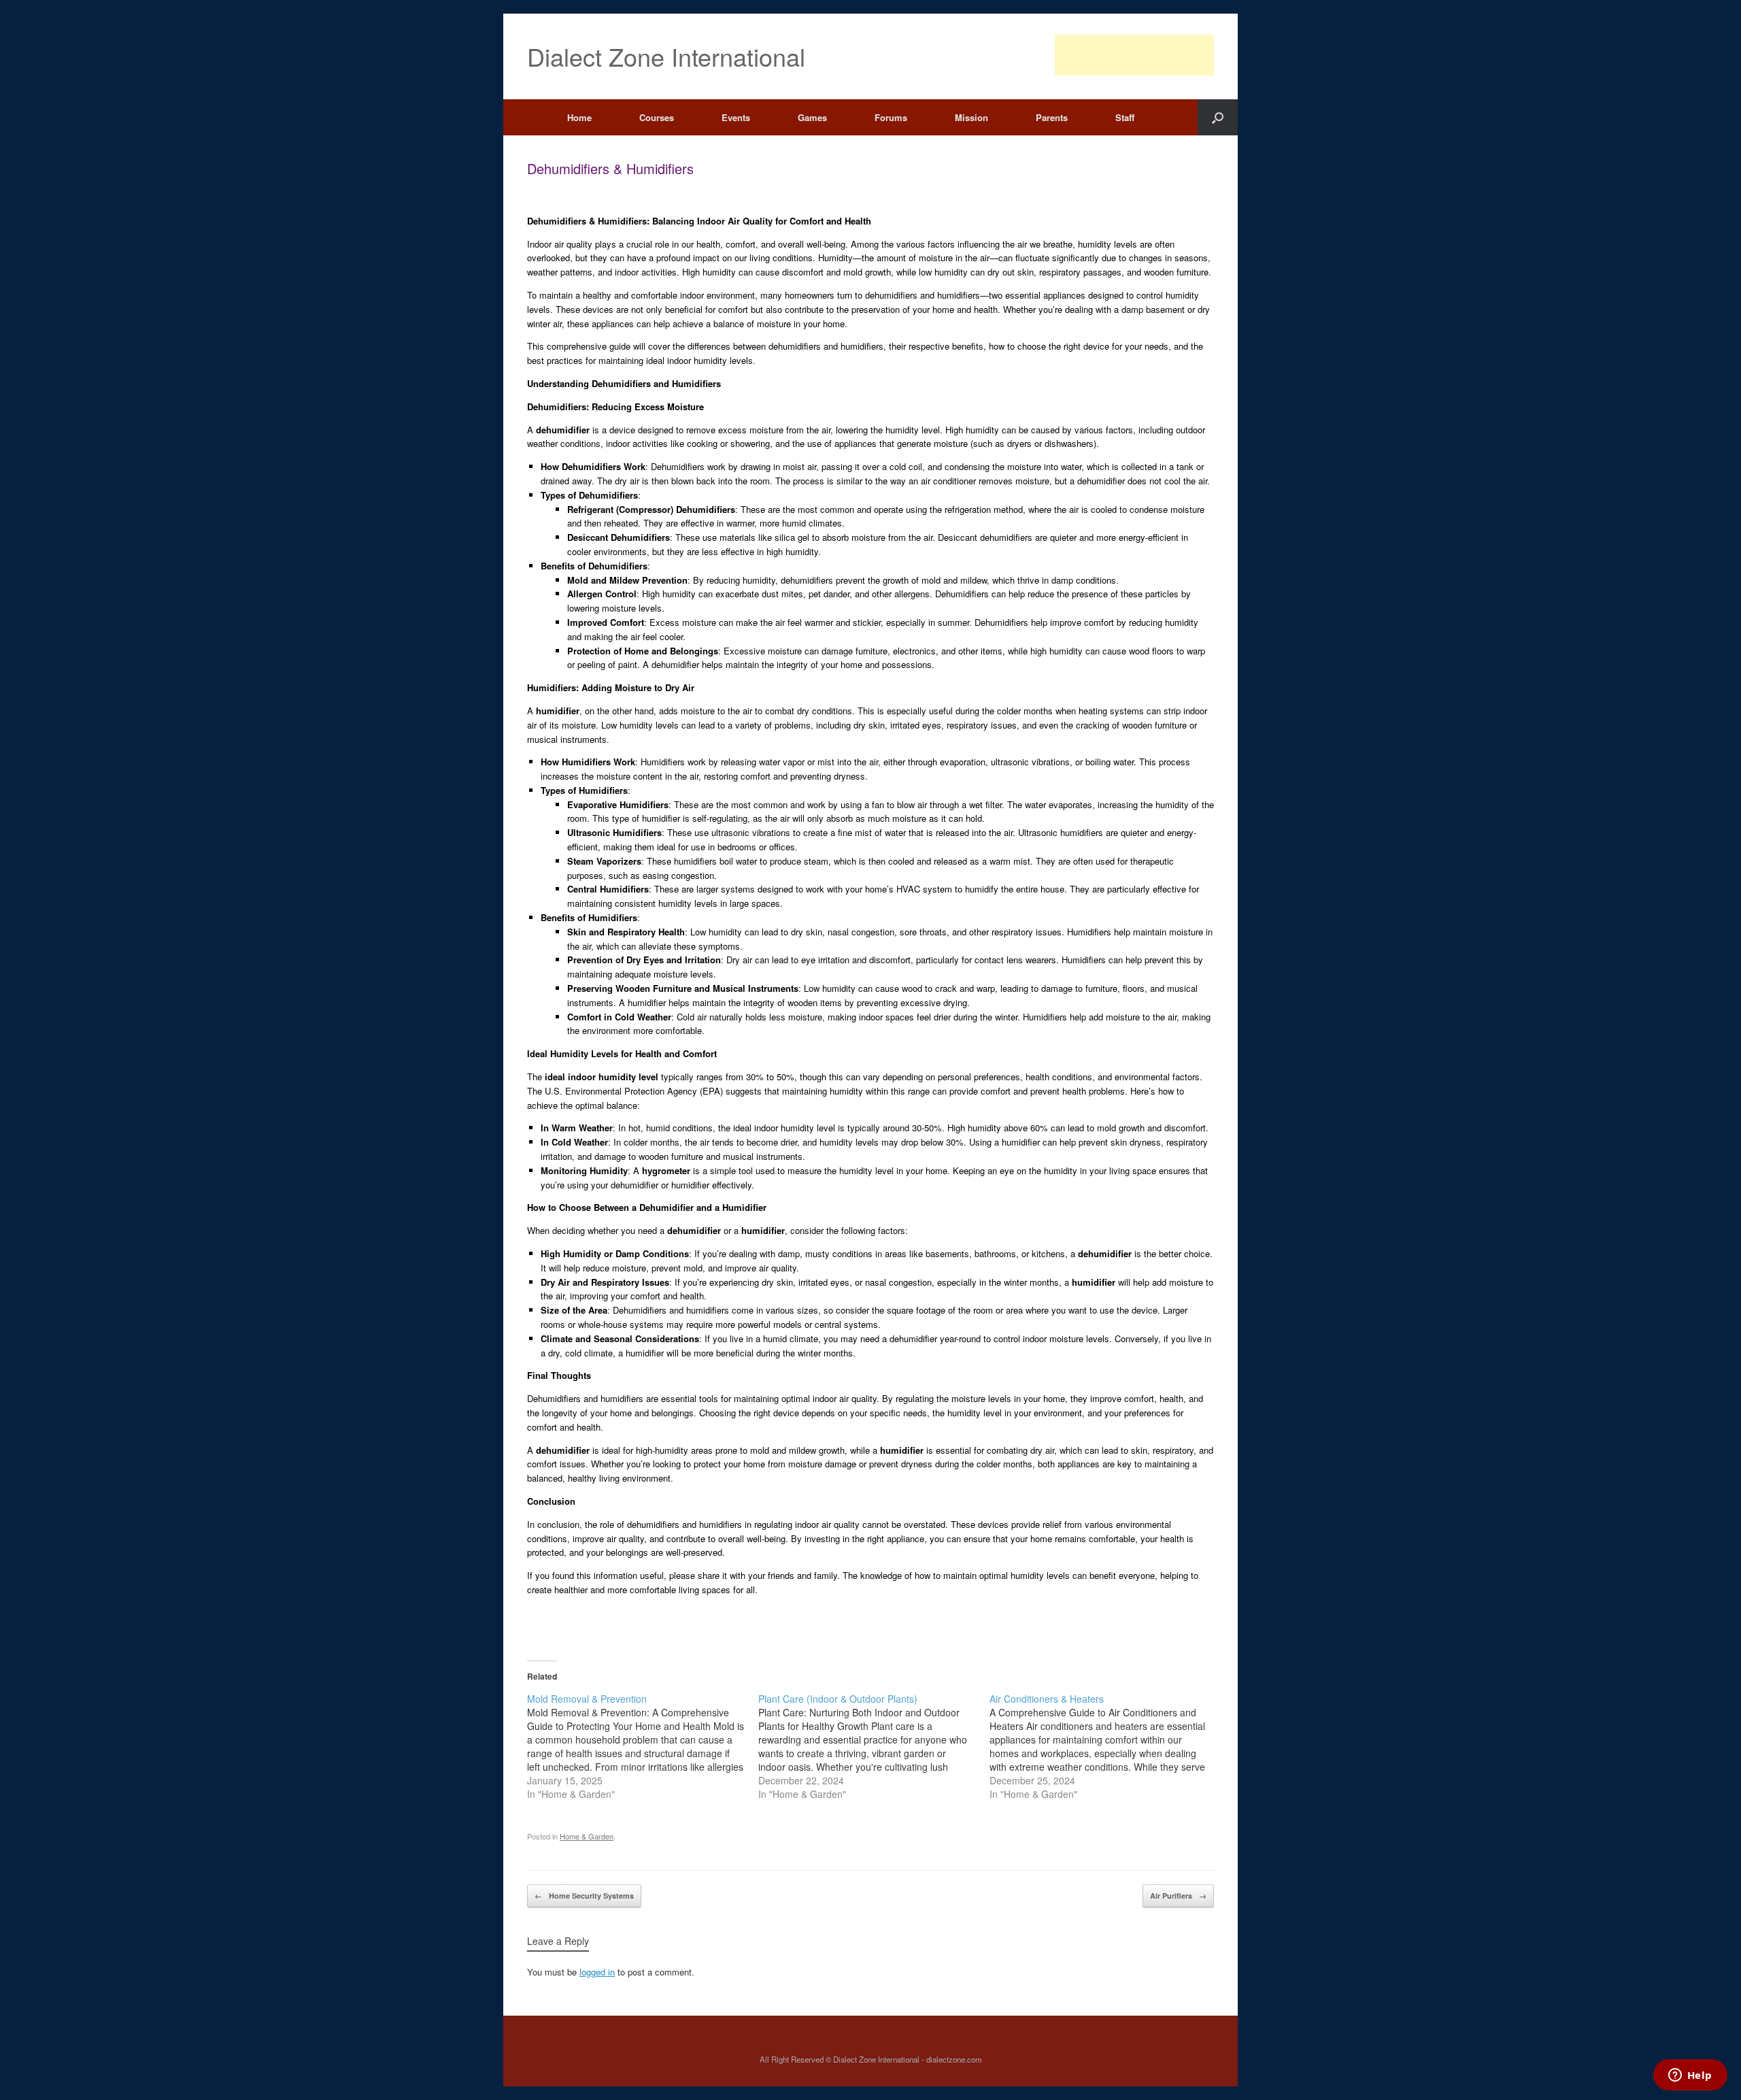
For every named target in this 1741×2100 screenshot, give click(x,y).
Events (736, 117)
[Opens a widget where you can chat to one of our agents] (1690, 2076)
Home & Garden (587, 1836)
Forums (891, 117)
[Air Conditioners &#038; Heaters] (1105, 1746)
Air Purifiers (1178, 1896)
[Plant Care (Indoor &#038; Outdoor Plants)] (874, 1746)
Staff (1125, 117)
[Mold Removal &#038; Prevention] (643, 1746)
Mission (971, 117)
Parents (1052, 117)
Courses (657, 117)
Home (579, 117)
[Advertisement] (1134, 55)
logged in (597, 1972)
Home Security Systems (584, 1896)
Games (812, 117)
